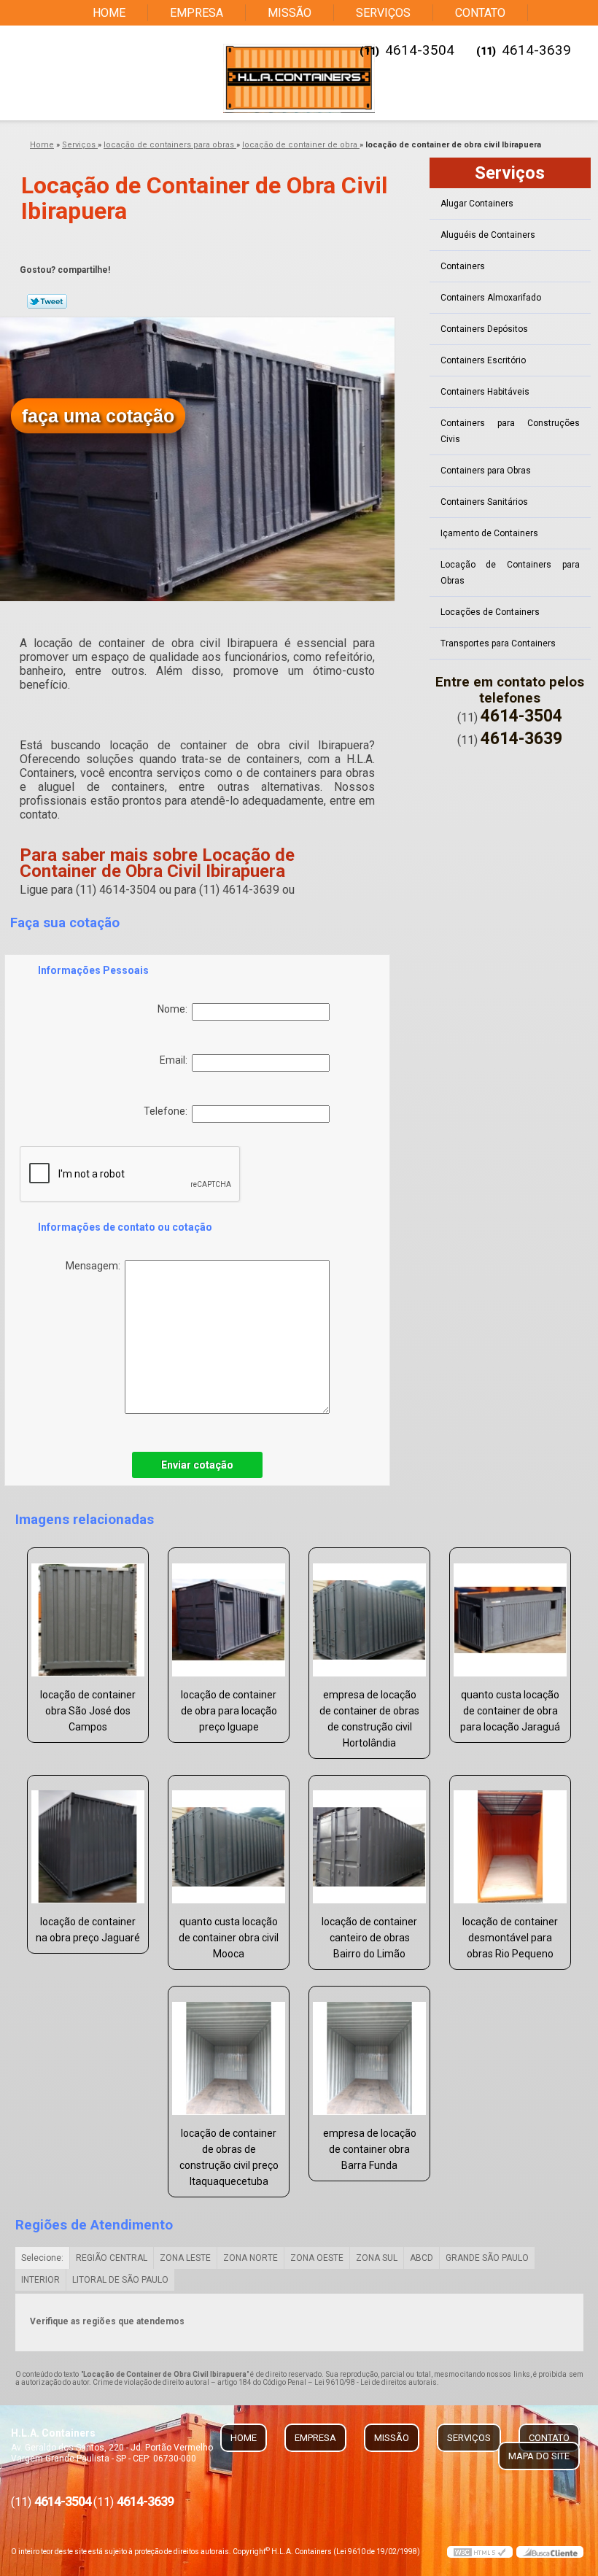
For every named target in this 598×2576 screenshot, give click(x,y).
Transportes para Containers (498, 643)
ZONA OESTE (317, 2258)
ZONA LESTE (185, 2258)
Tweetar (47, 301)
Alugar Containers (477, 204)
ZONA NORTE (251, 2258)
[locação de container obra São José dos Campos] (88, 1614)
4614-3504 (420, 50)
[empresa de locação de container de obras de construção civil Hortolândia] (369, 1614)
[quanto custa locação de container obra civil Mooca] (229, 1841)
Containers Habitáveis (485, 392)
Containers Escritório (483, 360)
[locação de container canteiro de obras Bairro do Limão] (369, 1841)
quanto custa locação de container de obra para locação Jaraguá (510, 1711)
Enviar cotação (197, 1465)
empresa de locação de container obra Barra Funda (370, 2149)
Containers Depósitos (484, 329)
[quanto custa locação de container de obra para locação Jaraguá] (510, 1614)
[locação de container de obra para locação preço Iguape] (229, 1614)
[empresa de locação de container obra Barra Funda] (369, 2052)
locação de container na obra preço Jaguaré (88, 1930)
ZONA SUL (377, 2258)
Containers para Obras (486, 471)
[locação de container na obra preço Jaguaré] (88, 1841)
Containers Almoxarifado (491, 298)
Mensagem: (95, 1266)
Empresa (197, 13)
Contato (480, 13)
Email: (176, 1060)
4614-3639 (536, 50)
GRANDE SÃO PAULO (487, 2258)
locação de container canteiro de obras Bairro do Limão (369, 1938)
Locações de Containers (490, 612)
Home (109, 13)
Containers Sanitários (484, 502)
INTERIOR (40, 2280)
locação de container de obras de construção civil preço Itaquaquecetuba (229, 2157)
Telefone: (168, 1111)
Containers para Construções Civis (510, 431)
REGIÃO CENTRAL (112, 2258)
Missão (290, 13)
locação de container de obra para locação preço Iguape (229, 1711)
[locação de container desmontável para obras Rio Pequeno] (510, 1841)
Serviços (383, 13)
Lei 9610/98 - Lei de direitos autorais (376, 2382)
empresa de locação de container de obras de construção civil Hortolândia (369, 1719)
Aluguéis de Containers (488, 235)
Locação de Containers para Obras (510, 573)
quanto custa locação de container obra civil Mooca (229, 1938)
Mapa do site (539, 2456)
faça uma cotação (98, 416)
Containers (463, 266)
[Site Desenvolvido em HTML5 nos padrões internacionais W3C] (480, 2552)
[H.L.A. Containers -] (299, 78)
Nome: (175, 1009)
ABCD (422, 2258)
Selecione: (42, 2258)
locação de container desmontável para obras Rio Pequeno (510, 1938)
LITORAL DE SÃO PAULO (120, 2280)
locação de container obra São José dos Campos (88, 1711)
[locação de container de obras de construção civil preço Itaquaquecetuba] (229, 2052)
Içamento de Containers (489, 533)
